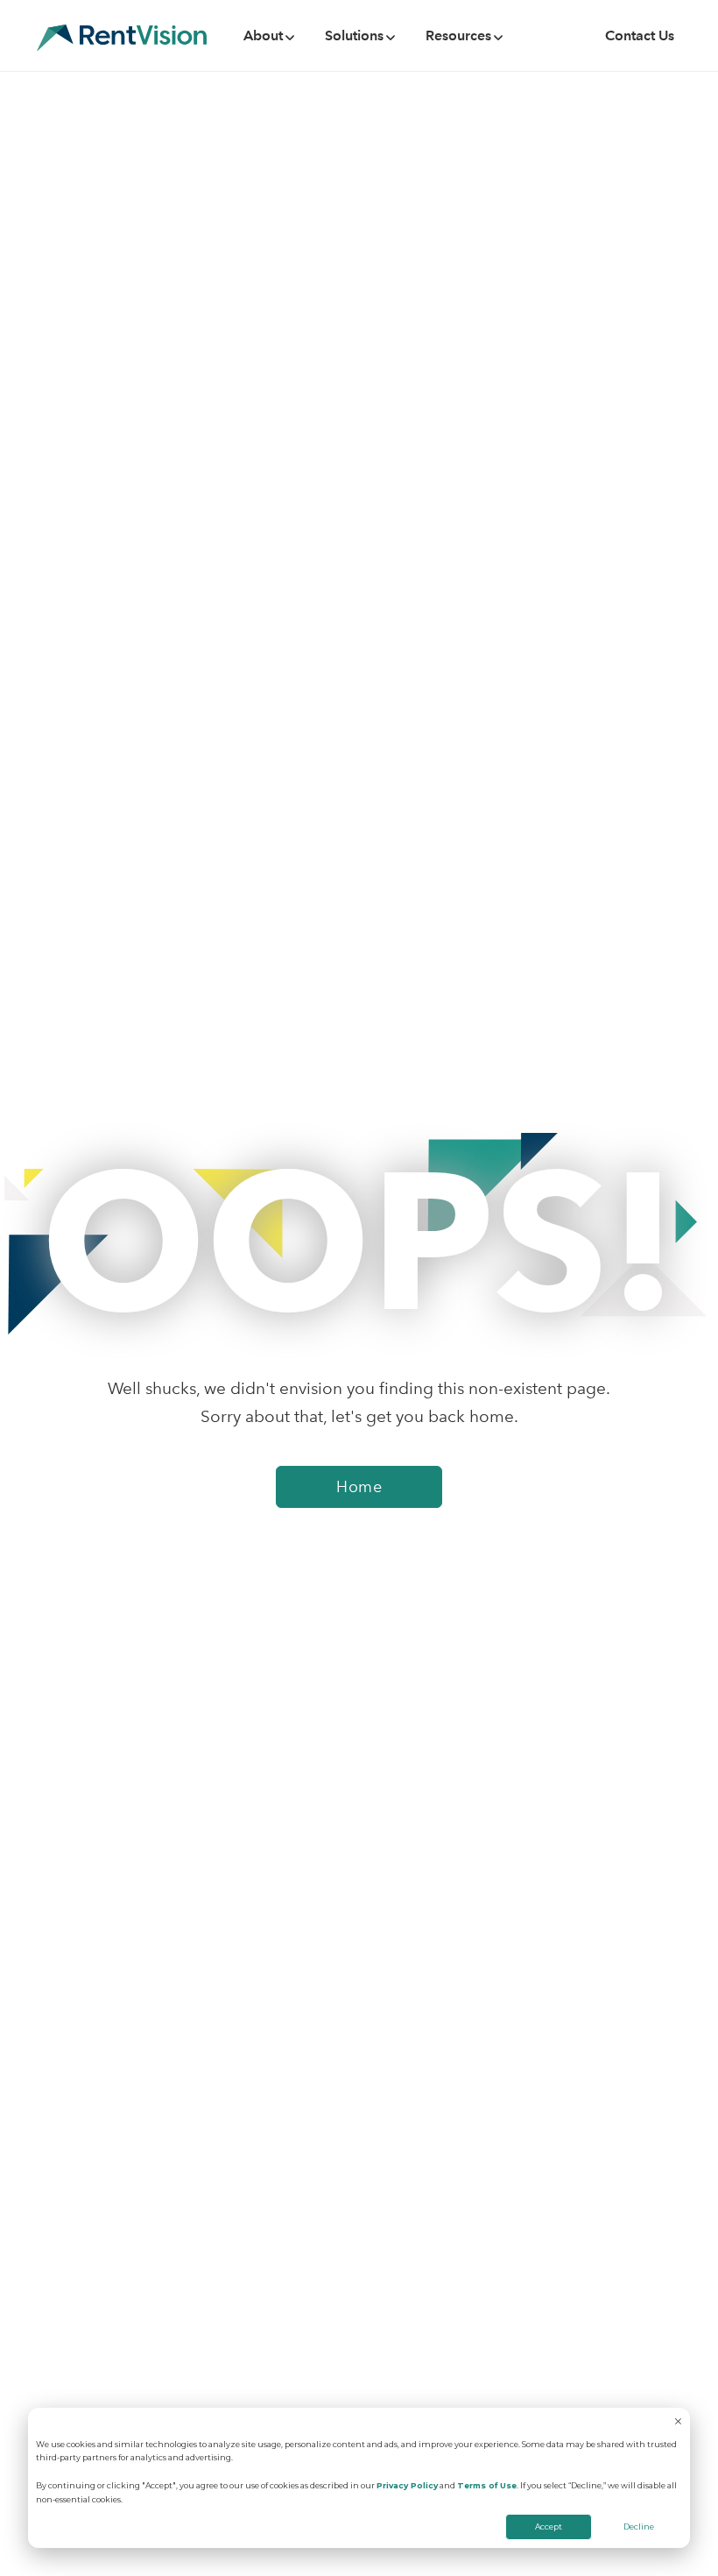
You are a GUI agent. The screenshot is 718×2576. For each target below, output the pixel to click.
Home (359, 1487)
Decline (639, 2526)
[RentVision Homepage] (122, 35)
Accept (549, 2526)
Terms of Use (487, 2485)
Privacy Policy (407, 2485)
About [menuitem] (263, 35)
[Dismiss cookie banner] (678, 2423)
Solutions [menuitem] (354, 35)
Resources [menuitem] (458, 35)
